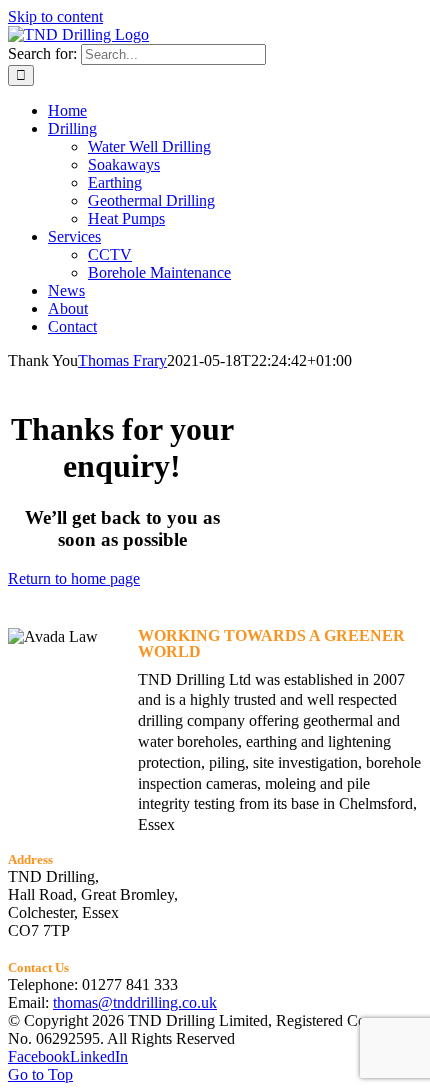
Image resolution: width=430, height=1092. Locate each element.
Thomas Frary (122, 360)
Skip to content (55, 16)
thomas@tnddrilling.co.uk (135, 1002)
